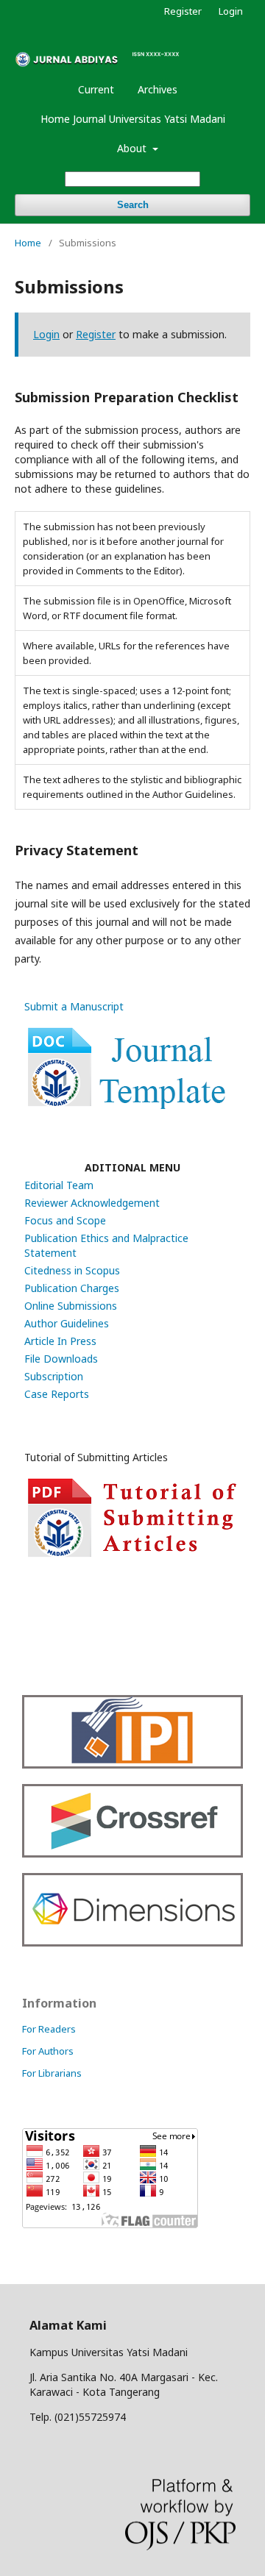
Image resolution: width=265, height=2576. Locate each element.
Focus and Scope (65, 1220)
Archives (158, 89)
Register (183, 11)
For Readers (49, 2029)
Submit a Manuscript (74, 1006)
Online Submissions (71, 1306)
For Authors (48, 2051)
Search (133, 205)
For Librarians (52, 2073)
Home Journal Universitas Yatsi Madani (133, 119)
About (133, 148)
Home (28, 243)
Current (96, 89)
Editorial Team (59, 1185)
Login (231, 11)
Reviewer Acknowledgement (92, 1203)
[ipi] (132, 1765)
